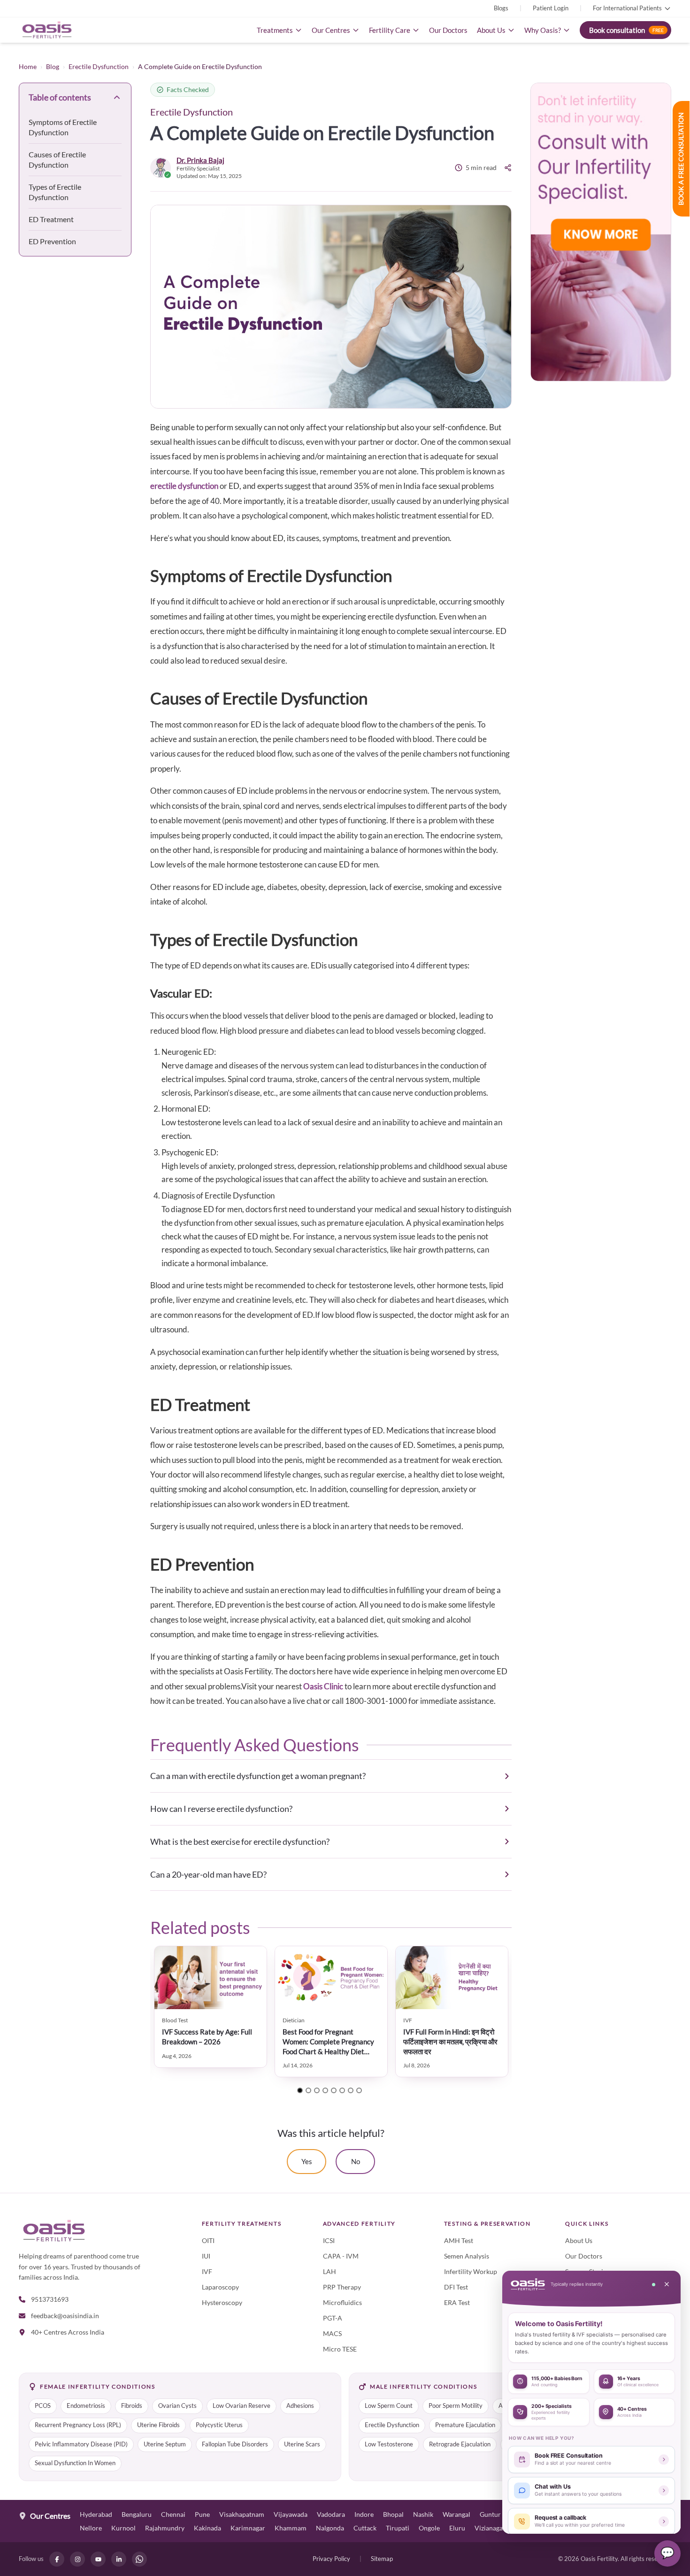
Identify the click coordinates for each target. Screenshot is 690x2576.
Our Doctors (448, 30)
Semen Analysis (467, 2256)
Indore (364, 2514)
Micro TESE (340, 2349)
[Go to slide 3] (317, 2090)
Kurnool (123, 2528)
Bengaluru (137, 2514)
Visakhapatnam (242, 2514)
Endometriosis (86, 2406)
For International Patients (627, 8)
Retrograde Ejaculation (460, 2444)
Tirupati (398, 2528)
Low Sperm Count (389, 2406)
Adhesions (300, 2406)
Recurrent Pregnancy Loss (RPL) (78, 2425)
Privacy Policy (331, 2559)
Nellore (91, 2528)
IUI (206, 2256)
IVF (207, 2271)
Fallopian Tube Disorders (235, 2444)
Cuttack (365, 2528)
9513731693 (50, 2299)
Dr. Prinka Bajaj (200, 160)
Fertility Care (390, 30)
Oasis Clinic (323, 1686)
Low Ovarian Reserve (241, 2406)
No (356, 2161)
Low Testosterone (389, 2444)
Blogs (501, 8)
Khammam (291, 2528)
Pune (202, 2514)
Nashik (423, 2514)
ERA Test (457, 2302)
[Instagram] (77, 2559)
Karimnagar (248, 2528)
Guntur (490, 2514)
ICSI (329, 2240)
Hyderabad (96, 2514)
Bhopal (393, 2514)
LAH (330, 2271)
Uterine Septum (165, 2444)
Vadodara (331, 2514)
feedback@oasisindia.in (65, 2316)
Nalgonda (330, 2528)
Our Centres (331, 30)
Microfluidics (342, 2302)
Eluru (457, 2528)
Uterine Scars (302, 2444)
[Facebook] (57, 2559)
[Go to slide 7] (351, 2090)
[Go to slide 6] (342, 2090)
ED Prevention (52, 241)
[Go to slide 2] (308, 2090)
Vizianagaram (494, 2528)
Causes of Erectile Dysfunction (57, 159)
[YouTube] (98, 2559)
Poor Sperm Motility (456, 2406)
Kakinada (207, 2528)
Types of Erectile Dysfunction (55, 192)
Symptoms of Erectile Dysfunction (63, 127)
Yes (307, 2161)
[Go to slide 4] (325, 2090)
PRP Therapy (342, 2287)
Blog (53, 66)
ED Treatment (51, 219)
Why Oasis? (543, 30)
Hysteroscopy (222, 2302)
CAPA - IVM (341, 2256)
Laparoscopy (220, 2287)
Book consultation (626, 30)
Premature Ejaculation (465, 2425)
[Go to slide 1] (300, 2090)
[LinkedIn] (119, 2559)
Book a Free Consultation (681, 159)
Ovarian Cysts (177, 2406)
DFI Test (456, 2287)
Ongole (429, 2528)
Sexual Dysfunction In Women (75, 2463)
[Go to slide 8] (359, 2090)
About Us (491, 30)
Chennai (173, 2514)
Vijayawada (291, 2514)
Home (28, 66)
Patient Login (551, 8)
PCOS (43, 2406)
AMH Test (459, 2240)
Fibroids (132, 2406)
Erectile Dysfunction (99, 66)
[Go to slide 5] (334, 2090)
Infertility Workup (471, 2271)
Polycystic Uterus (219, 2425)
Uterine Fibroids (158, 2425)
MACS (332, 2333)
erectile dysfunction (184, 486)
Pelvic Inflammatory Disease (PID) (81, 2444)
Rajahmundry (165, 2528)
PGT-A (333, 2318)
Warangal (456, 2514)
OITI (208, 2240)
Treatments (275, 30)
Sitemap (382, 2559)
